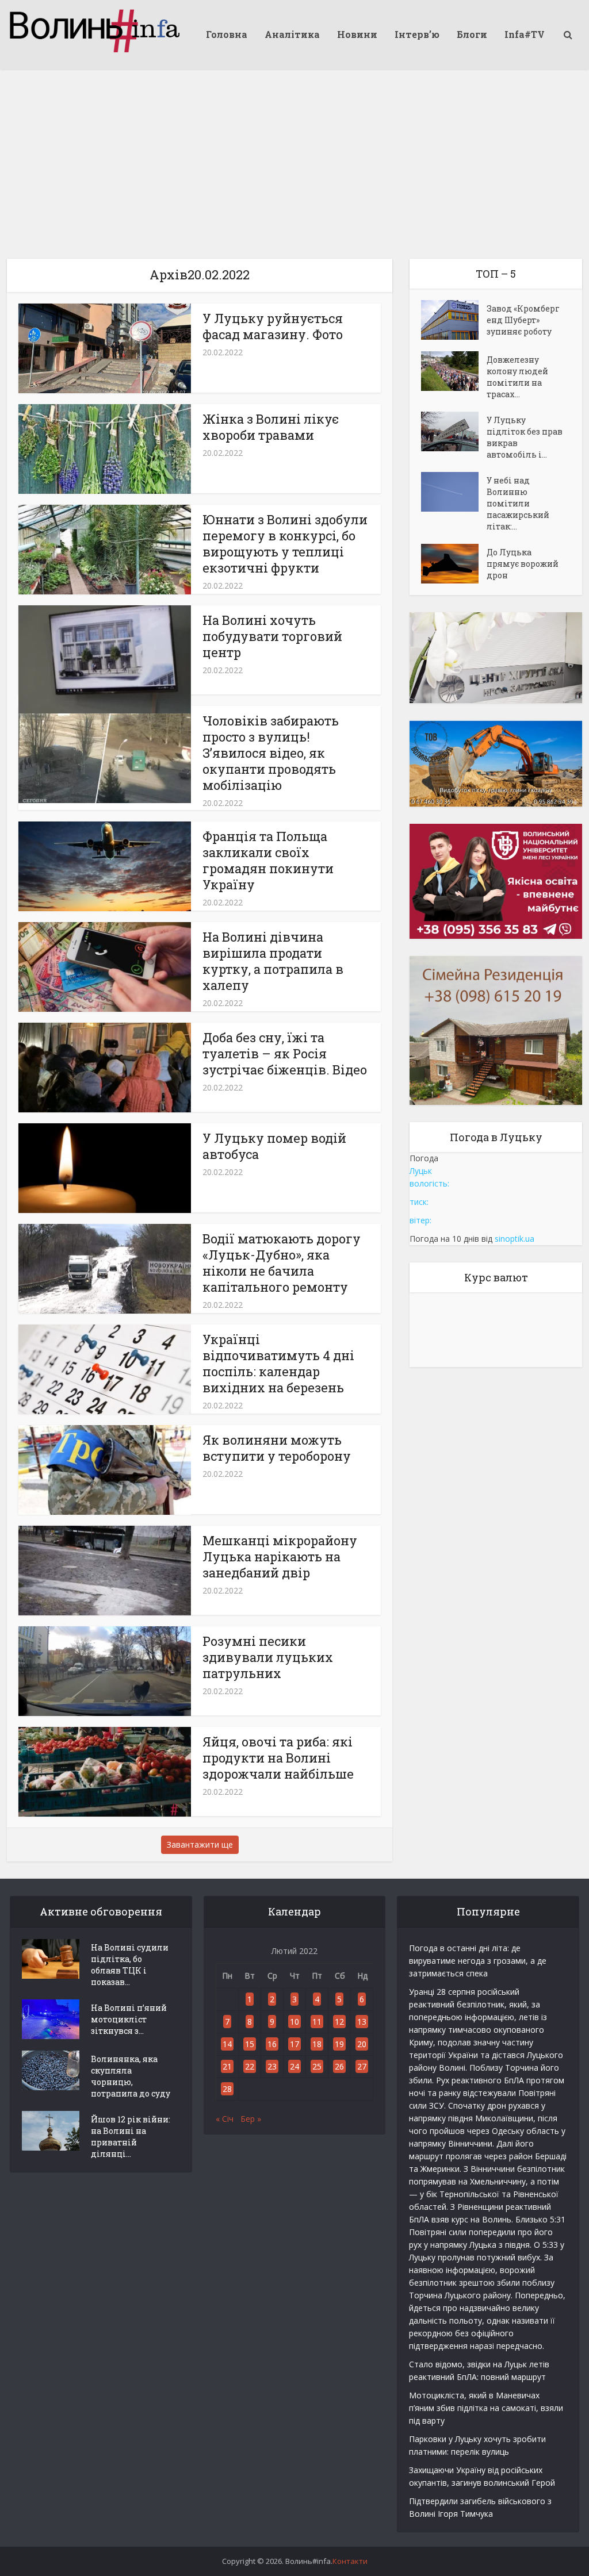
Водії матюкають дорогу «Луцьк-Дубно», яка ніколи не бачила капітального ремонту (282, 1263)
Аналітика (292, 34)
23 (272, 2066)
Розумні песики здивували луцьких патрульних (268, 1657)
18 (317, 2044)
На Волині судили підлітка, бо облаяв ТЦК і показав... (130, 1965)
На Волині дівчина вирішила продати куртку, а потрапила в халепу (273, 961)
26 (339, 2066)
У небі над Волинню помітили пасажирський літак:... (518, 503)
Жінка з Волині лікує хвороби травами (271, 427)
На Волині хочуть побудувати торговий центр (272, 636)
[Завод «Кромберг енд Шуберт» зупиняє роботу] (454, 320)
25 (317, 2066)
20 (362, 2044)
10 (294, 2022)
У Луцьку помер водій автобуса (274, 1146)
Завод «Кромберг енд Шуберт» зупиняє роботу (523, 320)
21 (227, 2066)
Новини (357, 34)
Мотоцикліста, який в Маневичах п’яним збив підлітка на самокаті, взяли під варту (486, 2408)
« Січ (225, 2119)
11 (317, 2022)
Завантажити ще (200, 1844)
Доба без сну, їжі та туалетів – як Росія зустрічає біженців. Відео (285, 1053)
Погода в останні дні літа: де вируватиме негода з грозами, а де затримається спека (478, 1961)
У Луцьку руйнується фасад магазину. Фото (273, 326)
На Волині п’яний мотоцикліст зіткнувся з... (129, 2019)
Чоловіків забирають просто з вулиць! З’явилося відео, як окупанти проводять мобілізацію (271, 753)
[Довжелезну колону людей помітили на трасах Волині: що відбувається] (454, 371)
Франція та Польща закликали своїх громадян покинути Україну (268, 860)
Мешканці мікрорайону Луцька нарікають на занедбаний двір (280, 1556)
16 (272, 2044)
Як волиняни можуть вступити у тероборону (277, 1448)
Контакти (350, 2561)
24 (294, 2066)
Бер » (251, 2119)
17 (294, 2044)
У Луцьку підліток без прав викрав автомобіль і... (525, 437)
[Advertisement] (294, 155)
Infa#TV (525, 34)
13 (362, 2022)
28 (227, 2089)
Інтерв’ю (417, 34)
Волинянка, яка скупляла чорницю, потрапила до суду (131, 2076)
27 (362, 2066)
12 (339, 2022)
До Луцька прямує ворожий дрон (523, 564)
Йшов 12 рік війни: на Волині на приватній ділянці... (131, 2137)
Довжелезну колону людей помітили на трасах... (517, 377)
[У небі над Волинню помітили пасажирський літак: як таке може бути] (454, 492)
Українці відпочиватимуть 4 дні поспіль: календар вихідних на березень (278, 1363)
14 (227, 2044)
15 (250, 2044)
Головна (227, 34)
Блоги (472, 34)
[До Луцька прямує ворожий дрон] (454, 564)
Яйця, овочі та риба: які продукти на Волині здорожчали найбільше (278, 1758)
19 (339, 2044)
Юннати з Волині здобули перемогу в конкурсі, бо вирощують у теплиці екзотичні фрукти (285, 544)
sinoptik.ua (515, 1239)
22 (250, 2066)
